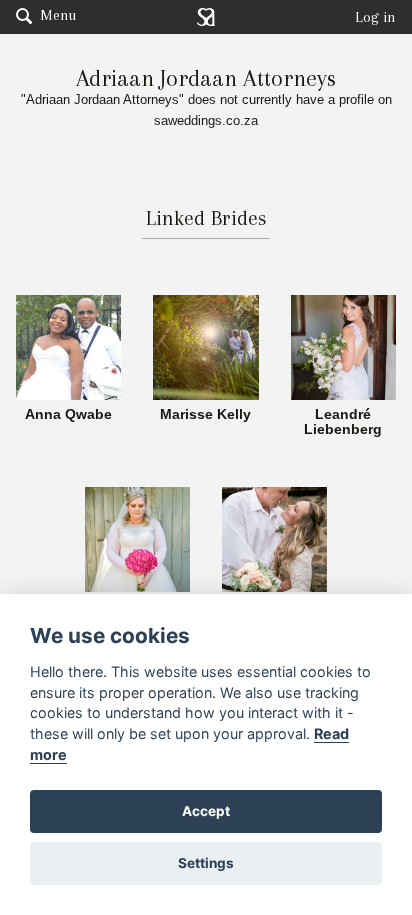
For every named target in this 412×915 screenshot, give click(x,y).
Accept (206, 811)
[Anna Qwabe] (68, 346)
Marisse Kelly (205, 415)
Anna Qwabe (68, 415)
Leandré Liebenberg (343, 422)
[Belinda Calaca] (137, 538)
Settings (206, 863)
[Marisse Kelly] (205, 346)
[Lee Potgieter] (274, 538)
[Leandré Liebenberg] (343, 346)
